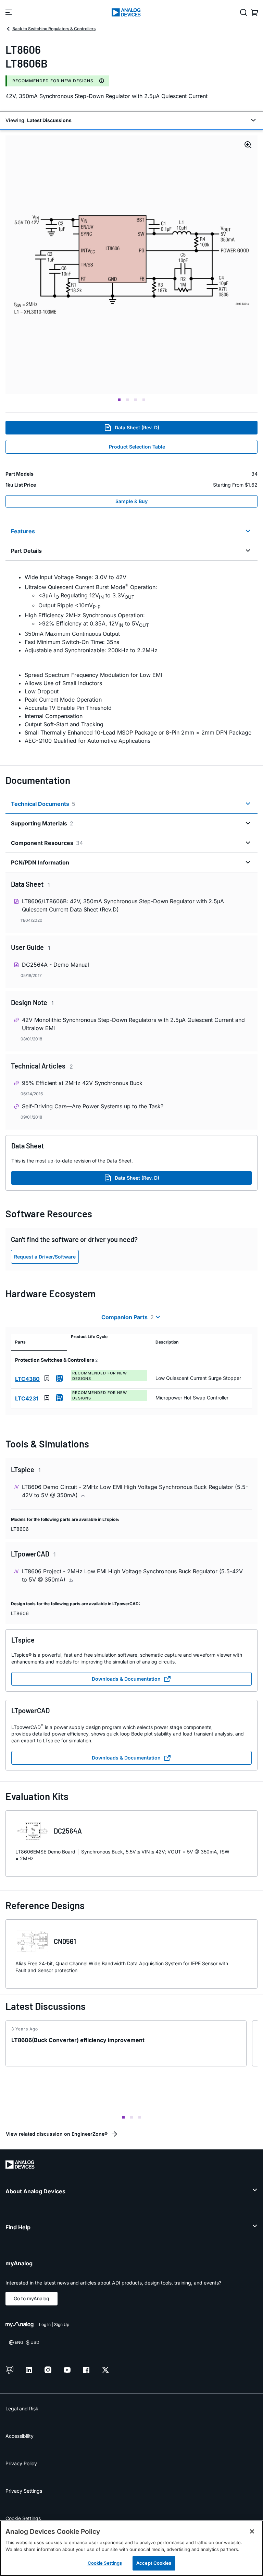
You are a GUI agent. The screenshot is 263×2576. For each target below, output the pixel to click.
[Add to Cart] (59, 1378)
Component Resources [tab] (47, 843)
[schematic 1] (131, 265)
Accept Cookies (154, 2563)
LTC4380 (27, 1379)
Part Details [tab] (26, 551)
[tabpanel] (131, 659)
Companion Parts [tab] (128, 1317)
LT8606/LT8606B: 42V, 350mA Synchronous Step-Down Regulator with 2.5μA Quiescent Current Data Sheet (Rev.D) (123, 905)
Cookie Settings (23, 2518)
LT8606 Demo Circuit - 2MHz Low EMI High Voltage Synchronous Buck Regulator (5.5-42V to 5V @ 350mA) (135, 1491)
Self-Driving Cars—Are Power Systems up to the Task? (93, 1106)
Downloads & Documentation (126, 1679)
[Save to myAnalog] (47, 1378)
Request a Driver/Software (45, 1257)
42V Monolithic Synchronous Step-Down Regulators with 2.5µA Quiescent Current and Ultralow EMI (133, 1024)
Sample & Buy (131, 501)
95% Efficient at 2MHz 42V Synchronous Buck (82, 1083)
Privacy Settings (24, 2491)
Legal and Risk (22, 2408)
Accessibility (20, 2436)
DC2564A (68, 1831)
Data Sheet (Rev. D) (137, 427)
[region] (131, 2548)
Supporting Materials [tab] (42, 823)
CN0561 (65, 1941)
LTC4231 (27, 1398)
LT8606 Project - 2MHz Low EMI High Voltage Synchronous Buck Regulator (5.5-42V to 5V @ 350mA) (132, 1575)
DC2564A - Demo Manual (55, 965)
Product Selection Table (137, 447)
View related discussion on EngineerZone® (57, 2134)
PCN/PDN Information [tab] (40, 862)
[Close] (252, 2531)
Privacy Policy (21, 2463)
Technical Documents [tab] (43, 804)
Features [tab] (23, 531)
